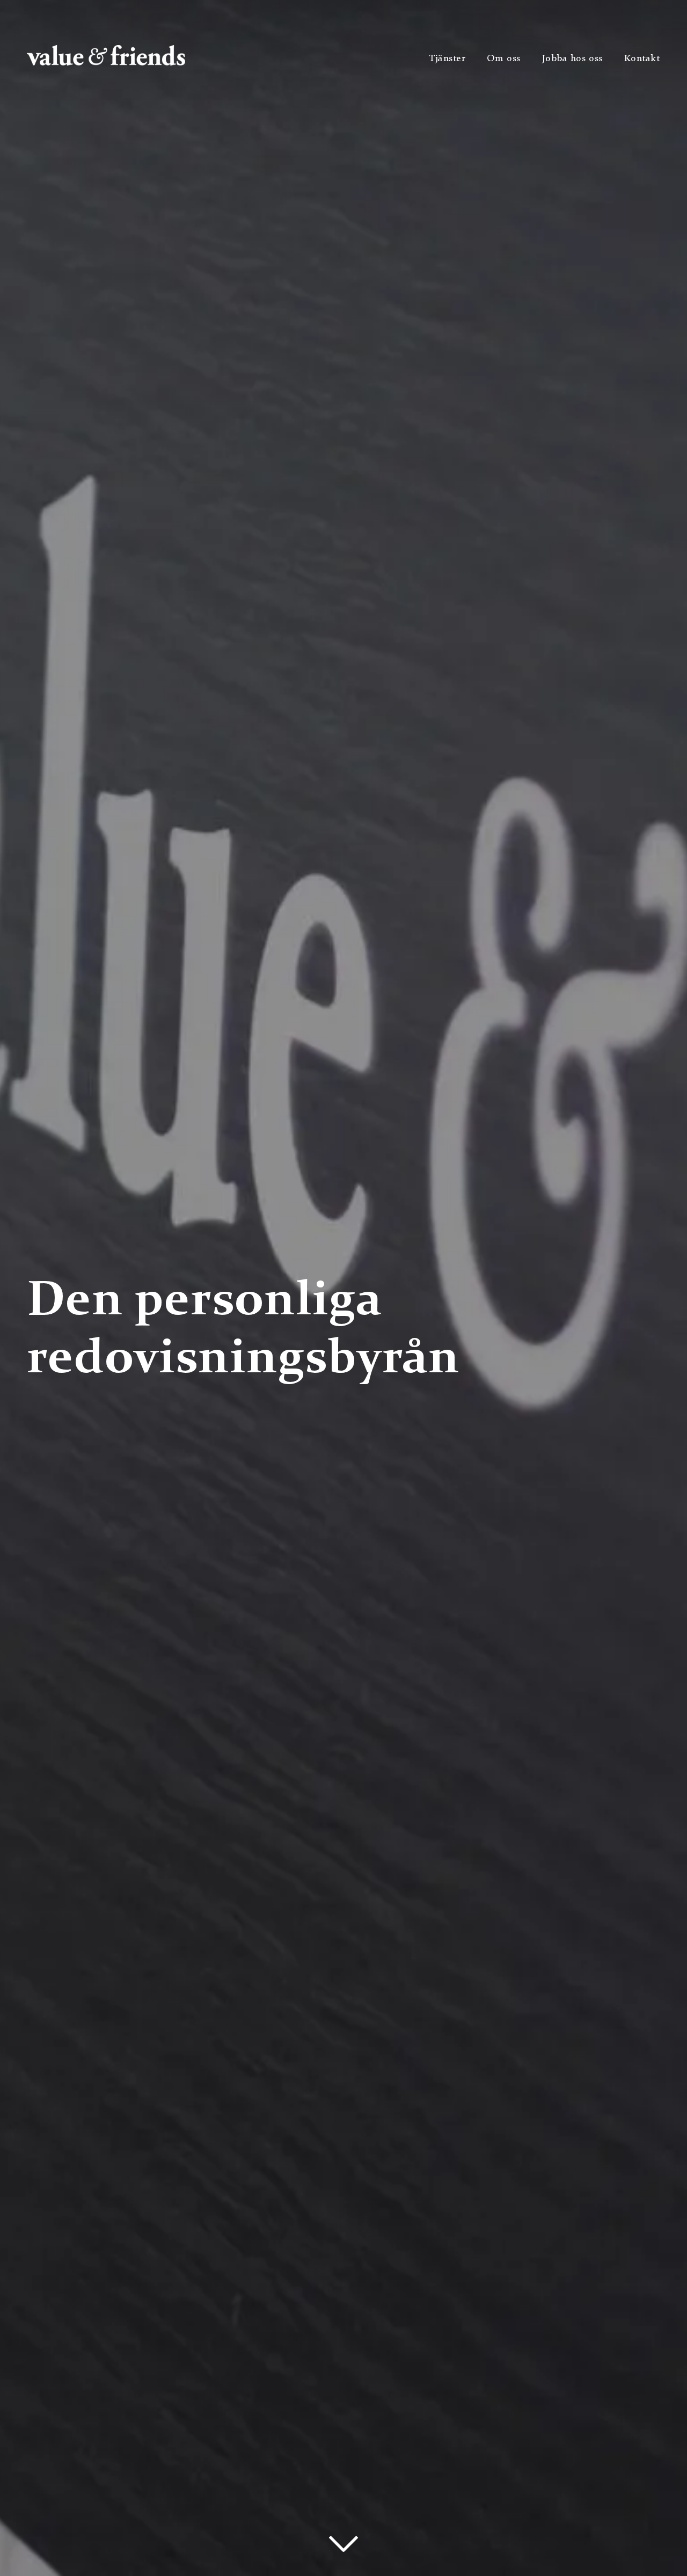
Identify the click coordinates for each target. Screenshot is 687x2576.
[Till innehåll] (344, 2544)
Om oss (503, 59)
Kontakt (642, 59)
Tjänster (447, 59)
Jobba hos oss (572, 59)
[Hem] (106, 63)
